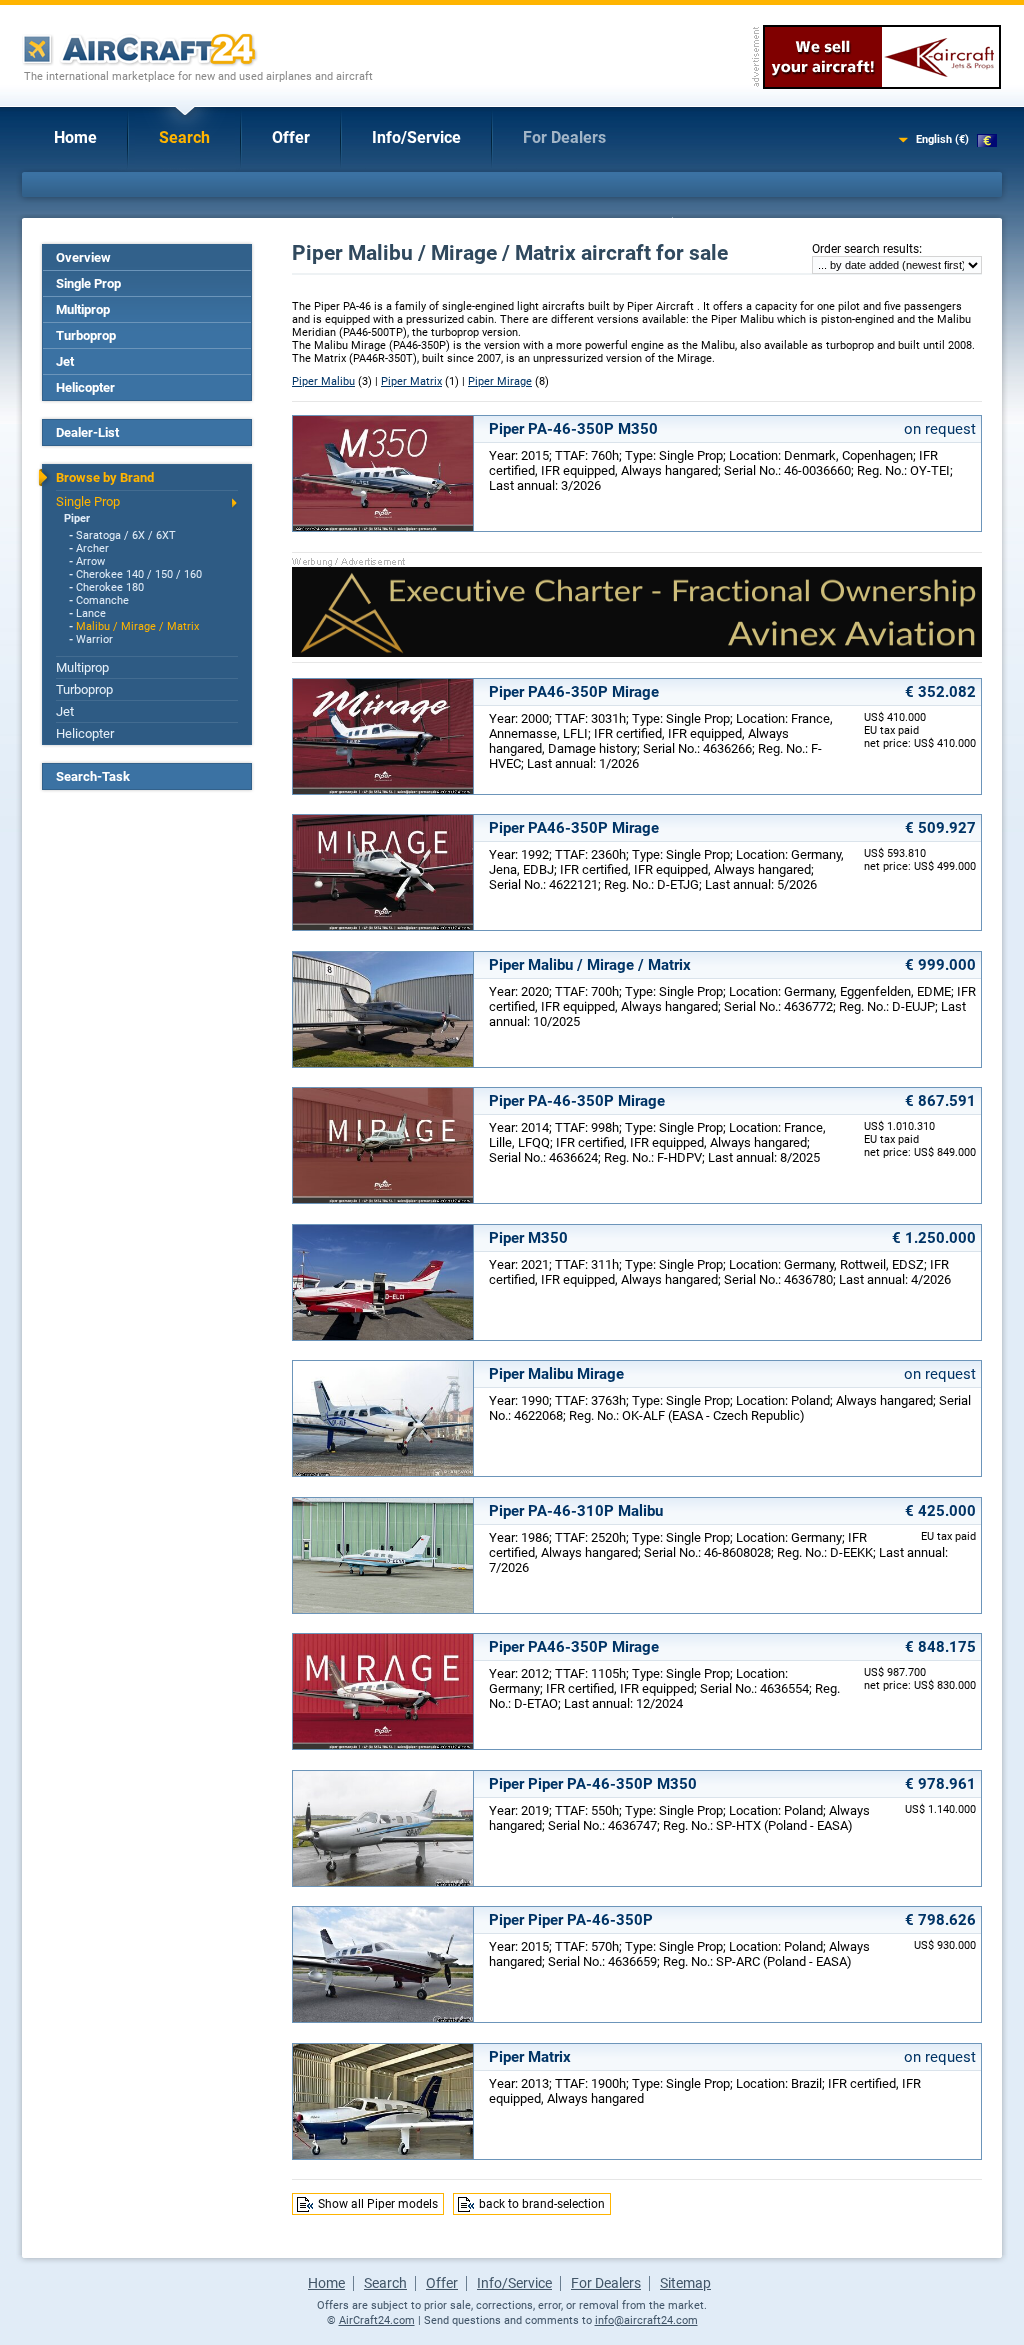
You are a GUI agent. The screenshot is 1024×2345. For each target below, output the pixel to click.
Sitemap (685, 2283)
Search (184, 137)
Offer (291, 137)
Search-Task (93, 776)
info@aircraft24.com (646, 2320)
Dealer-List (87, 432)
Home (75, 137)
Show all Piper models (378, 2204)
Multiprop (83, 309)
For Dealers (564, 137)
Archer (92, 548)
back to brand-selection (542, 2204)
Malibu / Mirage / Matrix (137, 626)
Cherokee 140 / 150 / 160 (139, 574)
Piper (77, 518)
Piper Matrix (411, 381)
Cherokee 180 (110, 587)
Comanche (102, 600)
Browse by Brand (105, 477)
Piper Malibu (323, 381)
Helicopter (85, 387)
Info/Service (416, 137)
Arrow (90, 561)
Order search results (865, 249)
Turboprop (86, 335)
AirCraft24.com (377, 2320)
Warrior (94, 639)
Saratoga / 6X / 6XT (126, 535)
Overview (83, 257)
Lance (91, 613)
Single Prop (88, 283)
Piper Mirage (500, 381)
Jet (65, 361)
